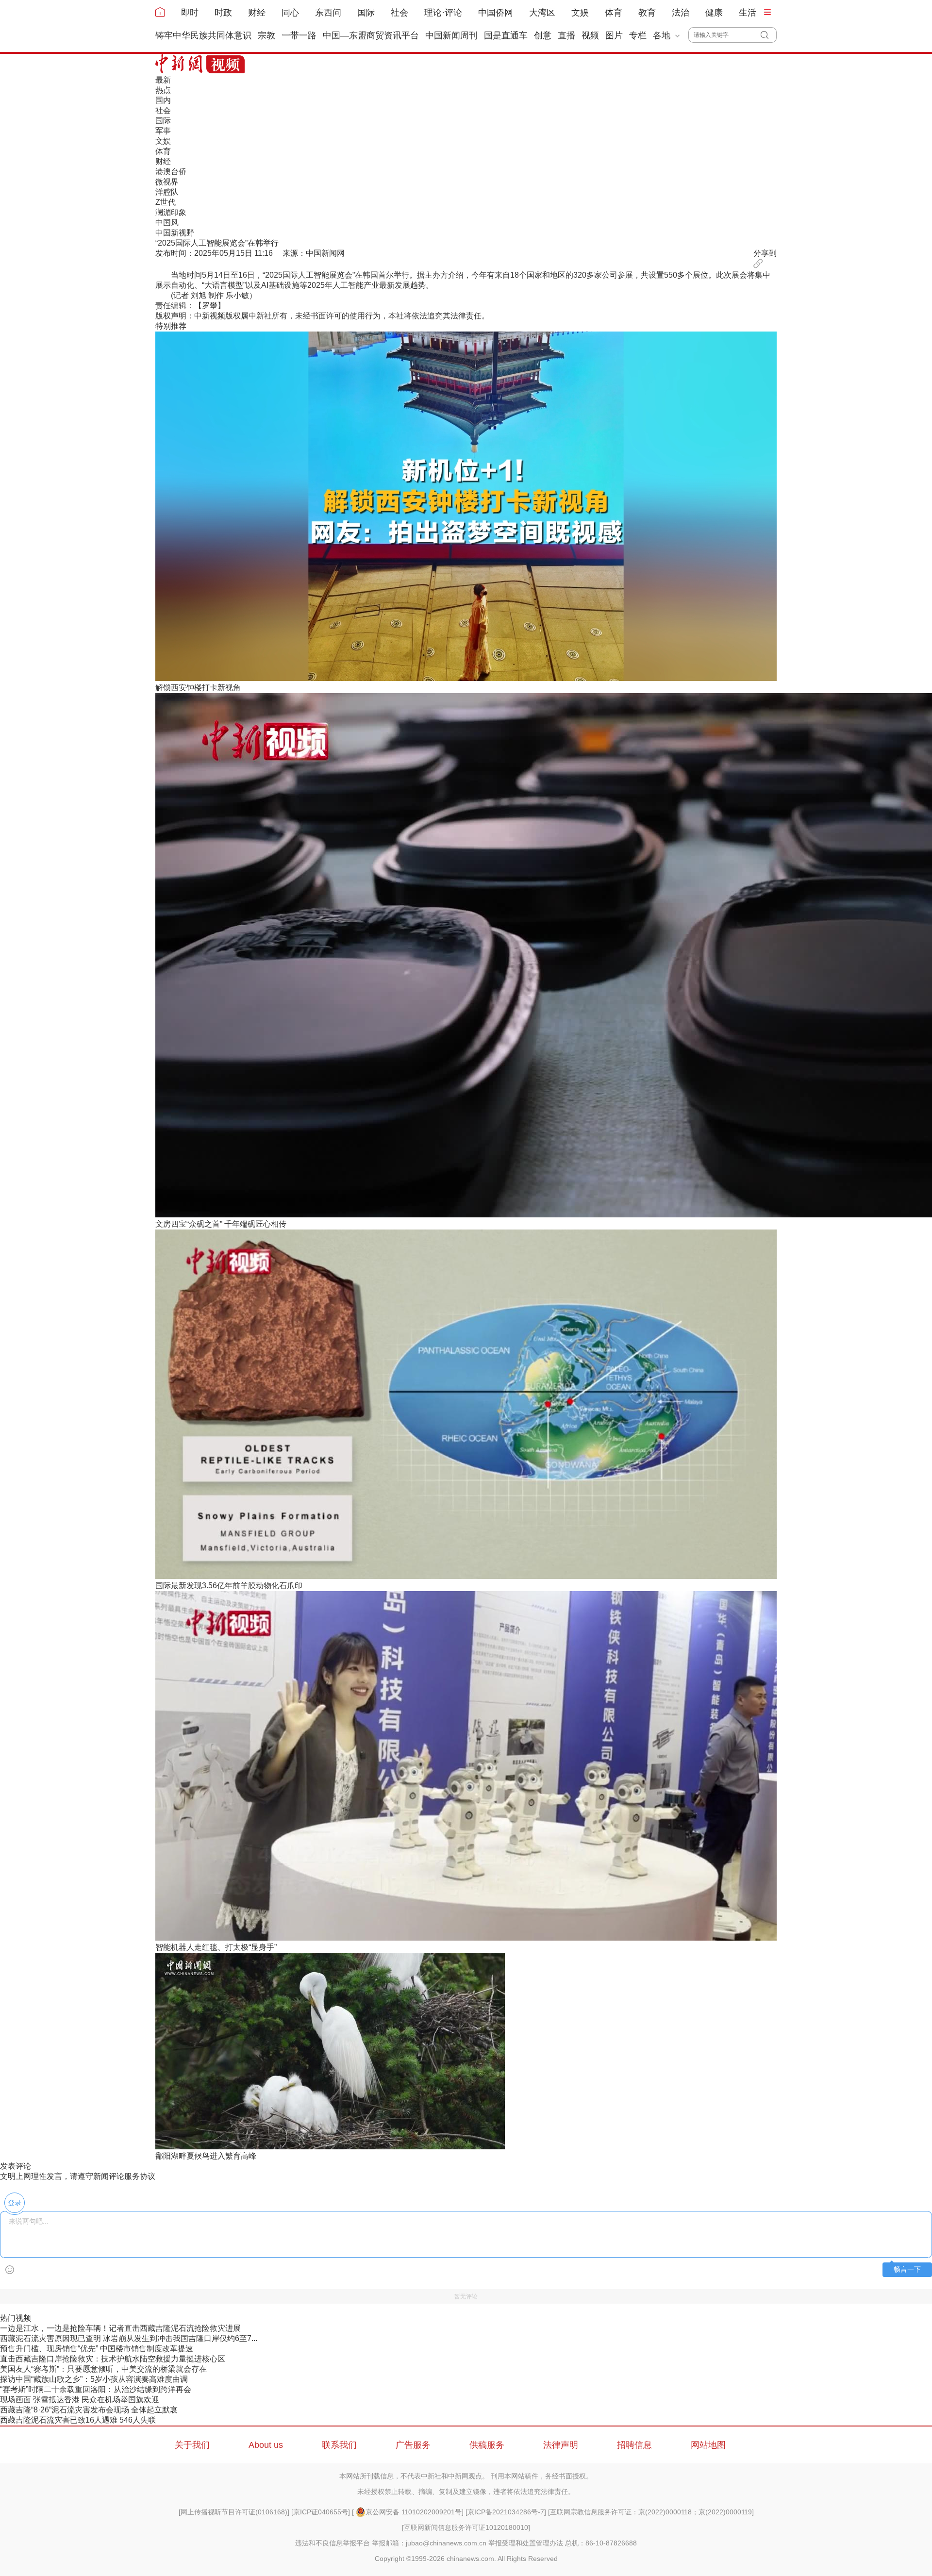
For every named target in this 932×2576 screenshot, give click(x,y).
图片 (614, 35)
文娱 (580, 13)
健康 (714, 13)
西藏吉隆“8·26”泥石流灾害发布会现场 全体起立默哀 (89, 2410)
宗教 (266, 35)
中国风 (167, 223)
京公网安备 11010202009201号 (414, 2512)
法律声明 (561, 2445)
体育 (614, 13)
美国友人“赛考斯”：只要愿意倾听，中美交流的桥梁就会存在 (103, 2369)
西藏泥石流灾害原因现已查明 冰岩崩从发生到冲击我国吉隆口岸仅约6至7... (129, 2338)
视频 (590, 35)
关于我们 (192, 2445)
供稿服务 (487, 2445)
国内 (163, 100)
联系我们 (339, 2445)
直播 (566, 35)
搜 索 (769, 35)
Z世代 (166, 202)
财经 (257, 13)
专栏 (638, 35)
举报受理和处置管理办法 (526, 2543)
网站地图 (708, 2445)
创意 (543, 35)
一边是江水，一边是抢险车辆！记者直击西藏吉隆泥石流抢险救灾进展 (120, 2328)
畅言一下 (907, 2269)
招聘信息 (634, 2445)
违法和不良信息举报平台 (333, 2543)
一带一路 (299, 35)
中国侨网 (496, 13)
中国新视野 (175, 233)
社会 (399, 13)
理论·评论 (443, 13)
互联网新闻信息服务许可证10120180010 (466, 2527)
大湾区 (542, 13)
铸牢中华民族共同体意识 (203, 35)
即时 (190, 13)
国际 (366, 13)
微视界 (167, 182)
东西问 (328, 13)
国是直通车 (506, 35)
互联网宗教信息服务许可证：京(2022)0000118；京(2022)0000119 (651, 2512)
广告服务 (413, 2445)
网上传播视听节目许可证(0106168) (234, 2512)
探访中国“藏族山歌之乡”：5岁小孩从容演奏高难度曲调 (94, 2379)
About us (266, 2445)
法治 (681, 13)
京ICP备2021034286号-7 (506, 2512)
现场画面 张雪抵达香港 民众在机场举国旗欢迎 (80, 2400)
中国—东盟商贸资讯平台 (371, 35)
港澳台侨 (171, 172)
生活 (748, 13)
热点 (163, 90)
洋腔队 (167, 192)
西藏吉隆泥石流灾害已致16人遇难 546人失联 (78, 2420)
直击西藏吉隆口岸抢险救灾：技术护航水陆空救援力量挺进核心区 (113, 2359)
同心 (290, 13)
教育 (647, 13)
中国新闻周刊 (451, 35)
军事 (163, 131)
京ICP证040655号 (321, 2512)
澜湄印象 (171, 212)
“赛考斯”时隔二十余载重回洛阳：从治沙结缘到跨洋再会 (96, 2389)
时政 (223, 13)
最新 (163, 80)
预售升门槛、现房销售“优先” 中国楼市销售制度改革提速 (97, 2349)
